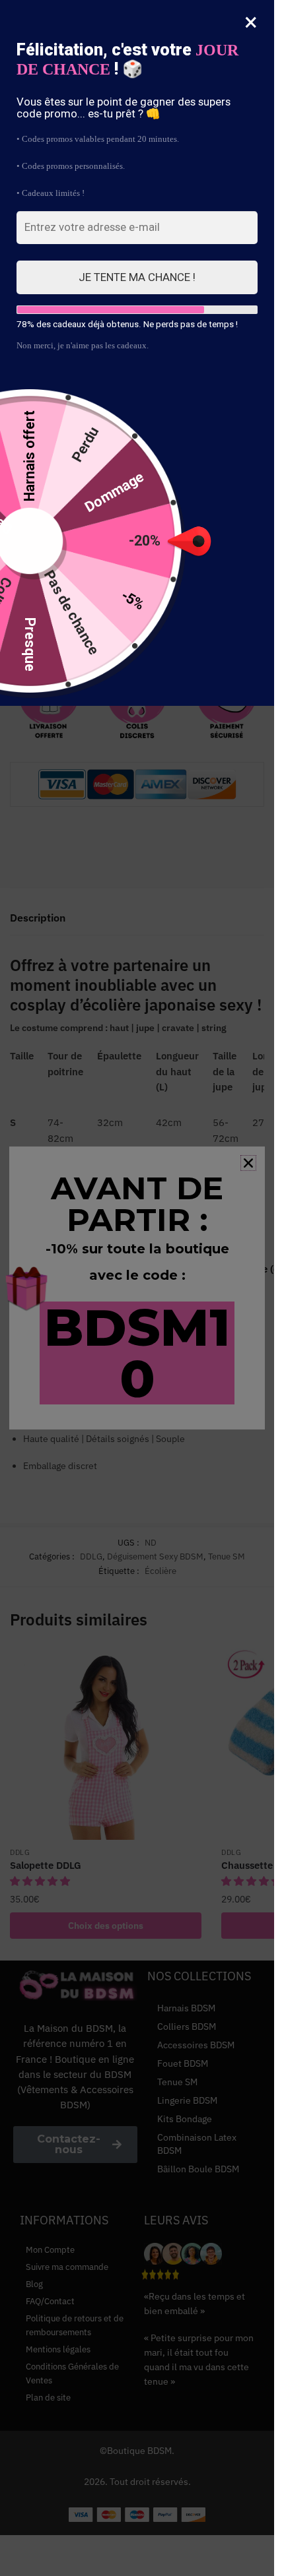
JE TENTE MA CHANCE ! (137, 277)
